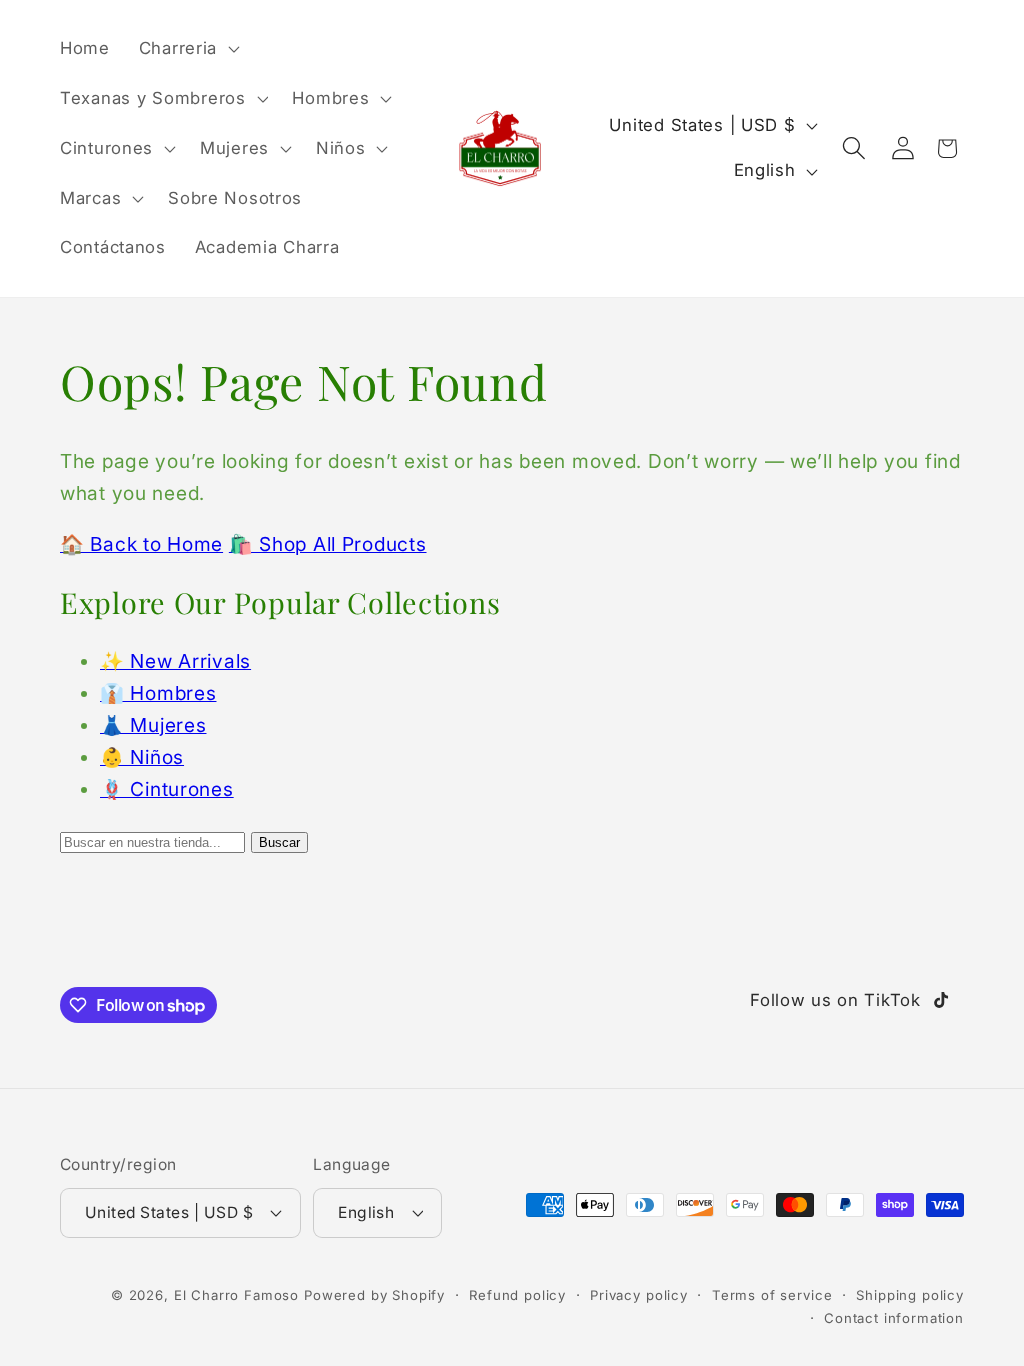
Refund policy (517, 1295)
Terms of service (772, 1295)
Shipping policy (910, 1295)
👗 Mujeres (153, 725)
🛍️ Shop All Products (328, 544)
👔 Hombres (158, 693)
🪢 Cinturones (167, 789)
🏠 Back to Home (141, 544)
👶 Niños (142, 757)
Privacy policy (639, 1295)
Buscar (279, 842)
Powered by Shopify (374, 1295)
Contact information (894, 1318)
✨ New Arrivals (175, 661)
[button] (186, 49)
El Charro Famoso (236, 1295)
